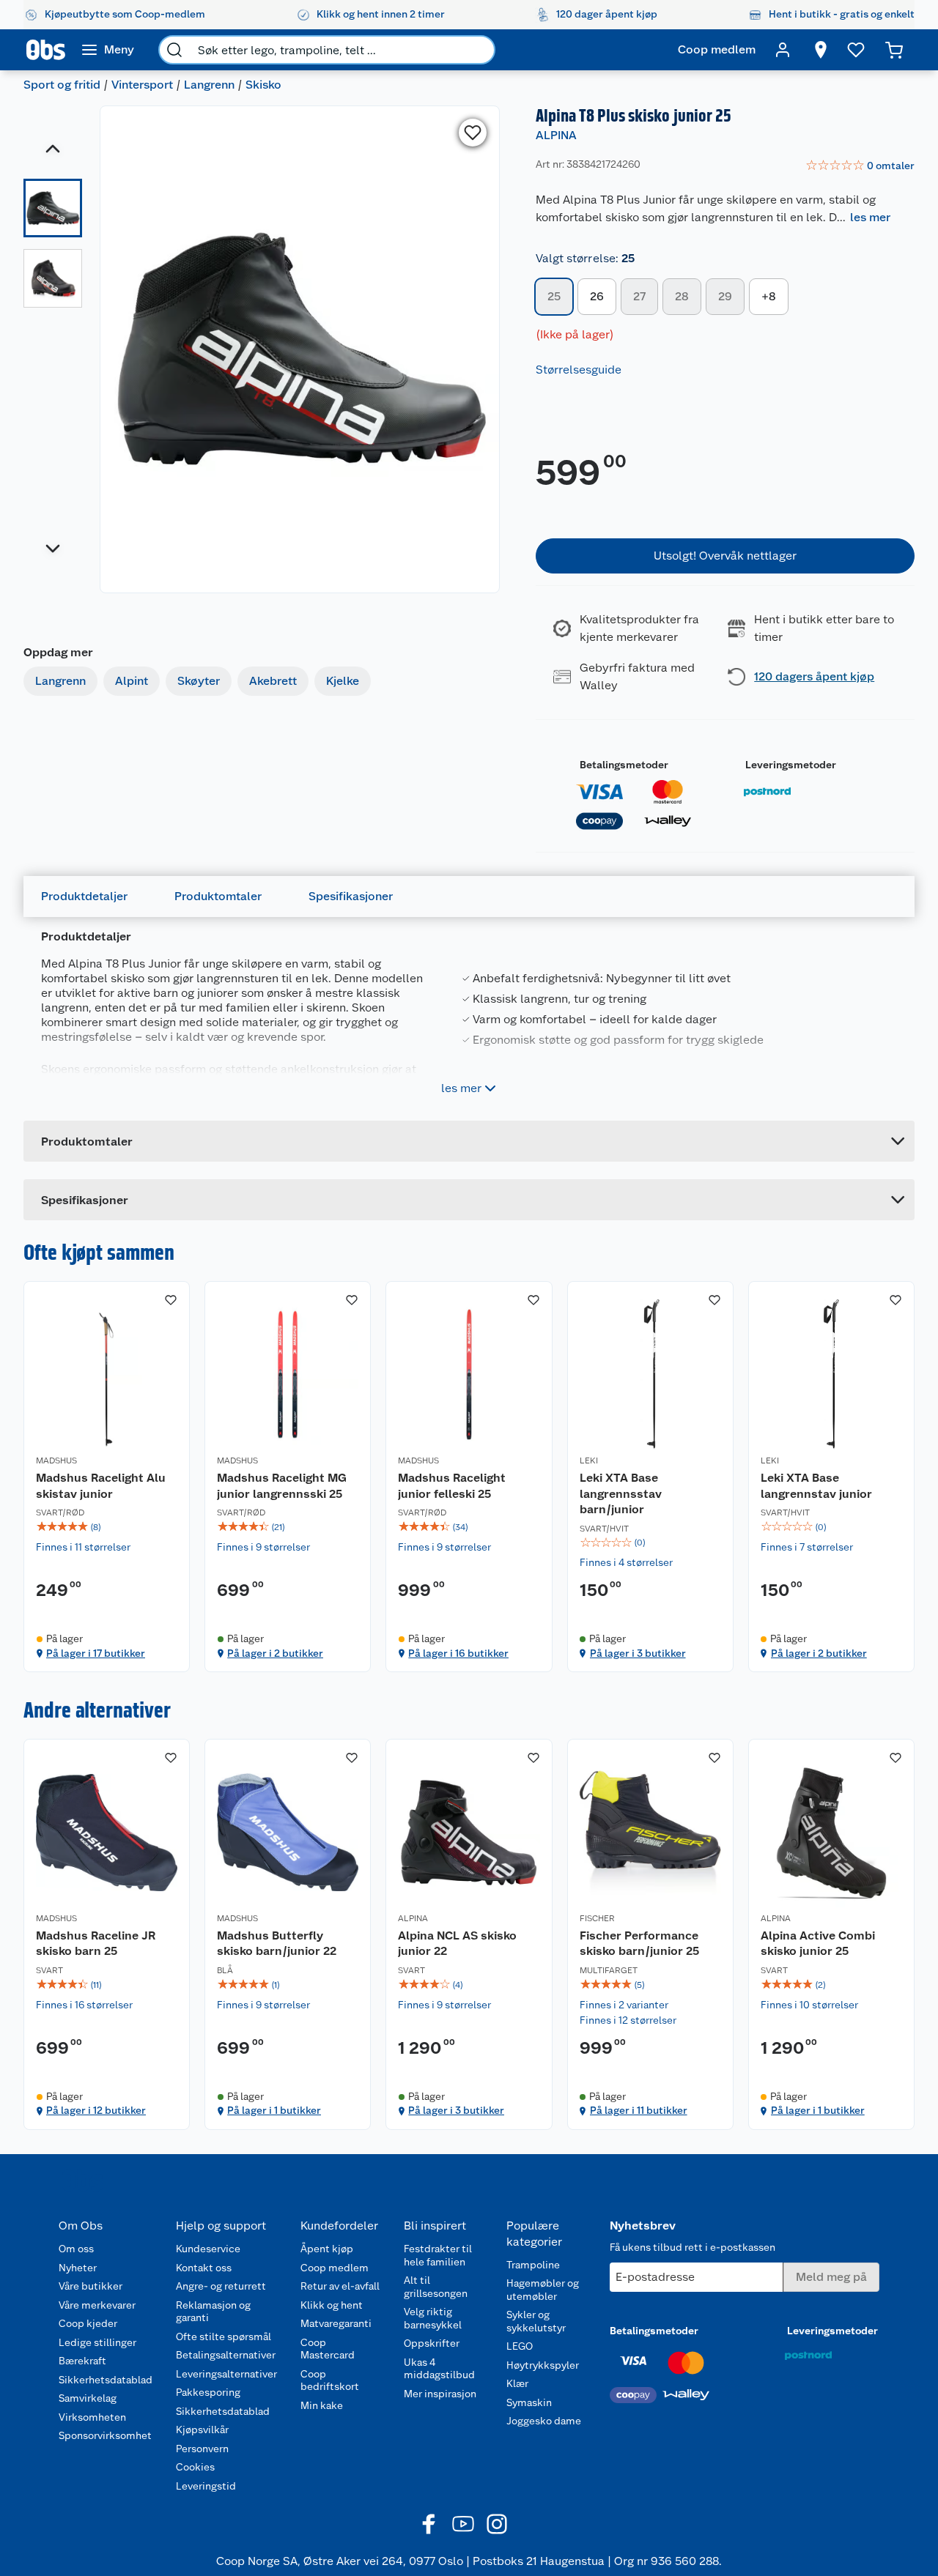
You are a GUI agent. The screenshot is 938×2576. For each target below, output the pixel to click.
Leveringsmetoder (791, 765)
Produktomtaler (218, 896)
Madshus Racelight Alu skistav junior (101, 1486)
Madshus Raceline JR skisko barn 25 (96, 1944)
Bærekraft (82, 2361)
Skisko (263, 85)
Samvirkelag (88, 2398)
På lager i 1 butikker (274, 2110)
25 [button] (554, 296)
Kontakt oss (204, 2268)
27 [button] (639, 296)
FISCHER (597, 1918)
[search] (174, 50)
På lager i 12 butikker (96, 2110)
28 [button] (682, 296)
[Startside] (46, 50)
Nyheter (78, 2268)
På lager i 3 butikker (638, 1653)
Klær (517, 2383)
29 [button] (725, 296)
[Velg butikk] (821, 50)
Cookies (195, 2467)
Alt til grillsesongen (436, 2287)
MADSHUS (56, 1460)
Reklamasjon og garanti (213, 2312)
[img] (107, 1527)
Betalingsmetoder (624, 765)
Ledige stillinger (97, 2342)
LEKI (589, 1460)
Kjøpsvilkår (202, 2430)
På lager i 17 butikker (96, 1653)
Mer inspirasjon (440, 2394)
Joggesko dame (544, 2421)
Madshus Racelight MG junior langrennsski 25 (282, 1486)
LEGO (520, 2346)
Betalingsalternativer (226, 2355)
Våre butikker (91, 2286)
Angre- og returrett (221, 2286)
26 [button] (597, 296)
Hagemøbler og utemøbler (543, 2290)
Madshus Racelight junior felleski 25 (452, 1486)
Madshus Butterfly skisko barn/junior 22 (277, 1944)
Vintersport (142, 85)
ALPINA (556, 135)
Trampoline (533, 2265)
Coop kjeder (88, 2323)
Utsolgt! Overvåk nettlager (725, 556)
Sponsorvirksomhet (105, 2435)
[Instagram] (497, 2524)
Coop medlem (335, 2268)
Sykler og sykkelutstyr (536, 2321)
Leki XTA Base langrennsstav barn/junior (621, 1493)
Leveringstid (206, 2486)
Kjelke (343, 681)
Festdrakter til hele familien (438, 2255)
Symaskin (529, 2402)
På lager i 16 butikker (458, 1653)
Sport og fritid (62, 85)
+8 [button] (769, 296)
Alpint (132, 681)
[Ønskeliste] (856, 50)
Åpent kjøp (327, 2249)
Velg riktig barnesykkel (433, 2318)
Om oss (76, 2249)
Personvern (202, 2449)
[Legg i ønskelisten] (473, 133)
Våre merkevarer (97, 2305)
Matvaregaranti (336, 2323)
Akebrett (273, 681)
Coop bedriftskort (330, 2380)
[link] (860, 166)
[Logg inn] (783, 50)
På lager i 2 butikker (275, 1653)
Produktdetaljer (84, 896)
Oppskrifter (432, 2343)
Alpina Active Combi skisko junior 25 (818, 1944)
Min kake (322, 2405)
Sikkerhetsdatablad (106, 2380)
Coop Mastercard (328, 2349)
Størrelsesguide (579, 370)
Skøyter (199, 681)
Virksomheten (92, 2417)
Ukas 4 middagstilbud (439, 2369)
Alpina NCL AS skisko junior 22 (457, 1944)
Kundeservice (208, 2249)
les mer (870, 217)
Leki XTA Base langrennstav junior (816, 1486)
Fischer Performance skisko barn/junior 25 (639, 1944)
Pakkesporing (208, 2392)
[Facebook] (429, 2524)
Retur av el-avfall (340, 2286)
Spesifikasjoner (351, 896)
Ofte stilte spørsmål (224, 2336)
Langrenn (209, 85)
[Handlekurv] (894, 50)
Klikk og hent (332, 2305)
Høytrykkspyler (543, 2365)
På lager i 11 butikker (639, 2110)
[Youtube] (463, 2524)
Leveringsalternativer (226, 2374)
